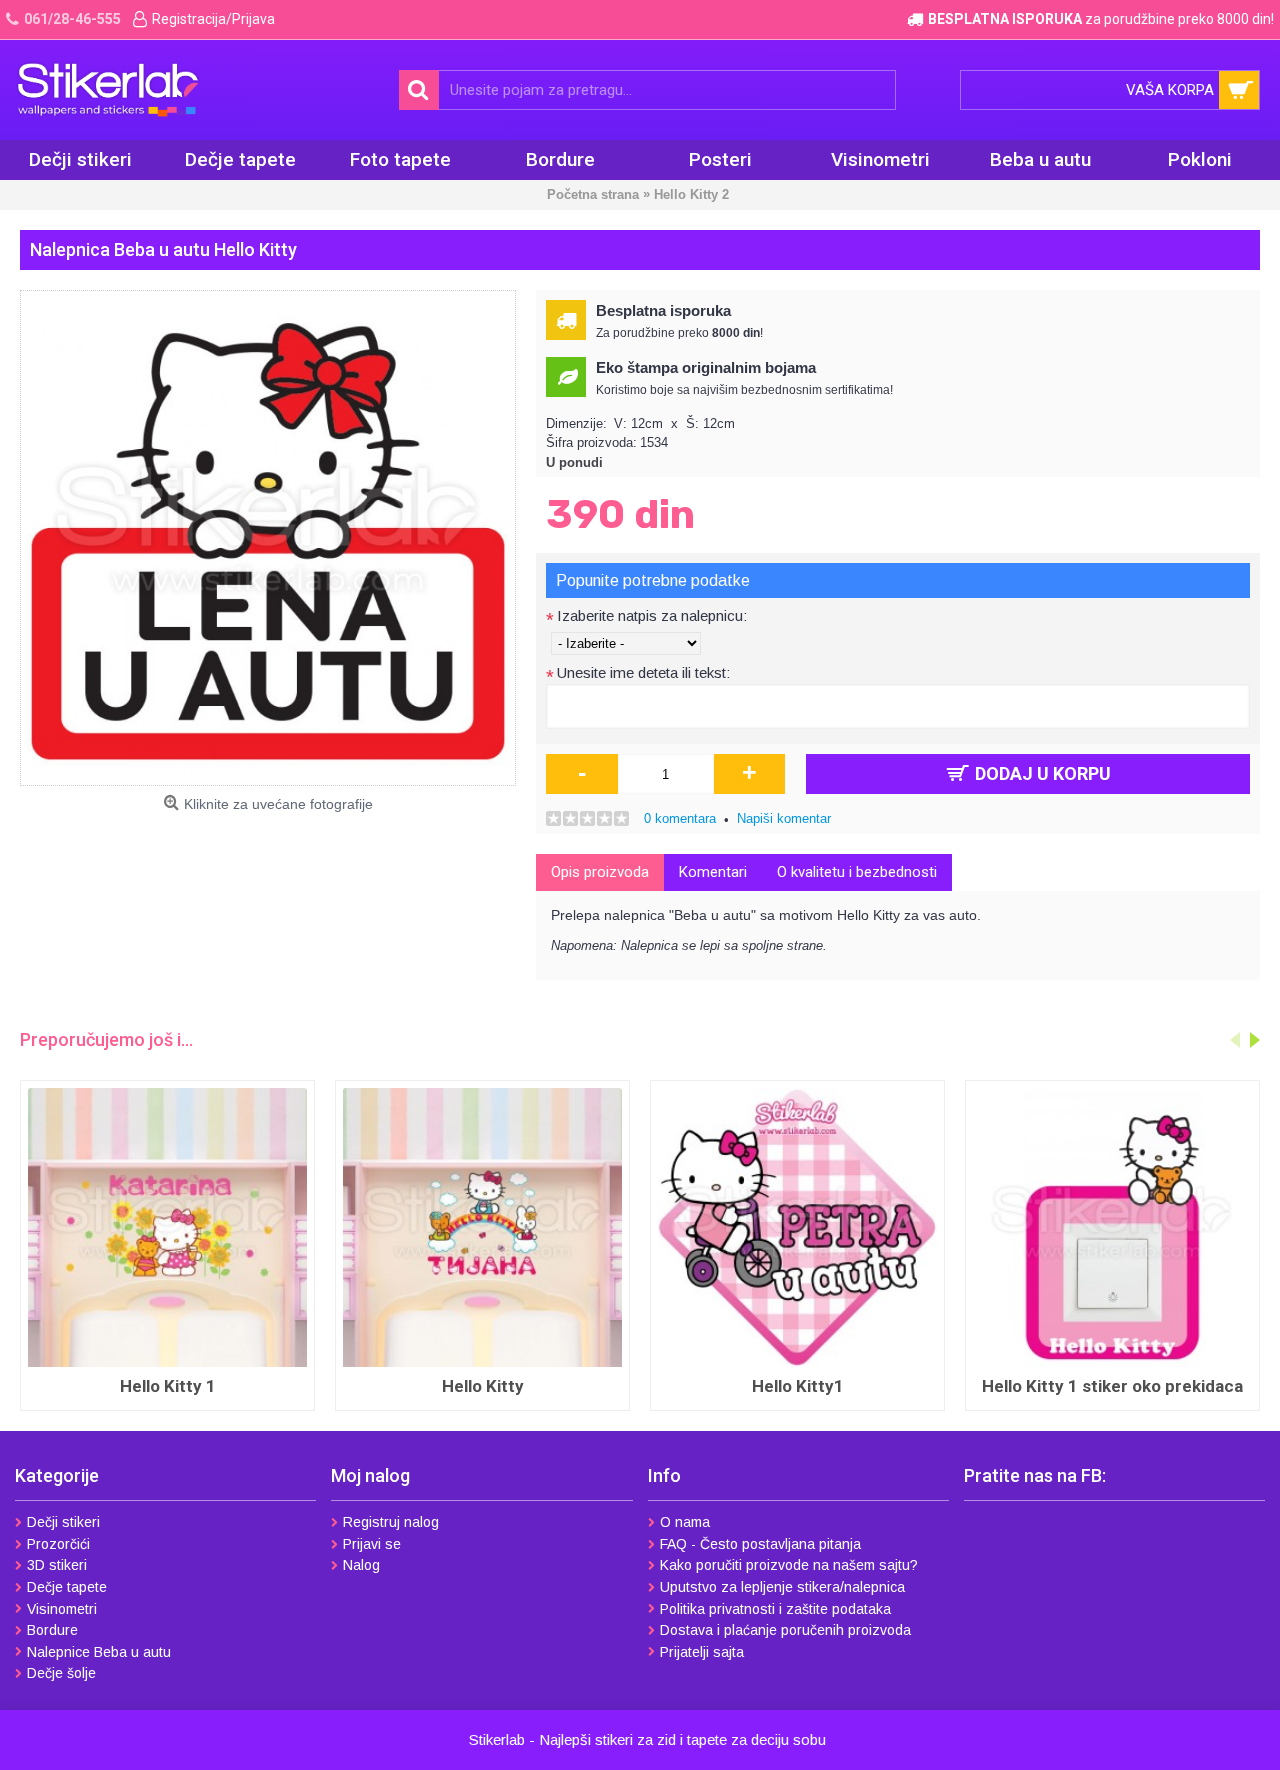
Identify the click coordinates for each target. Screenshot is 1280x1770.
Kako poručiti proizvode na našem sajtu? (789, 1565)
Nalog (361, 1565)
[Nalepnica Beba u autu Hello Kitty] (268, 538)
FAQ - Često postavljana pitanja (760, 1544)
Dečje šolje (61, 1673)
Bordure (52, 1630)
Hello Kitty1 (798, 1386)
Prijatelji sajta (702, 1652)
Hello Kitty (483, 1386)
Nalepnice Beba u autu (99, 1652)
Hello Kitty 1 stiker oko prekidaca (1112, 1386)
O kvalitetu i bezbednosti (857, 872)
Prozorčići (58, 1544)
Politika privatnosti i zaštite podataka (775, 1609)
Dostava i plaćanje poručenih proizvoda (785, 1630)
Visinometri (62, 1609)
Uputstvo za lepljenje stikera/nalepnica (782, 1587)
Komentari (713, 872)
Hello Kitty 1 (168, 1386)
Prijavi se (372, 1544)
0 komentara (680, 818)
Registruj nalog (391, 1522)
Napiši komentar (784, 818)
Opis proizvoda (600, 872)
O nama (685, 1522)
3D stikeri (57, 1565)
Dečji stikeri (63, 1522)
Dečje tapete (67, 1587)
